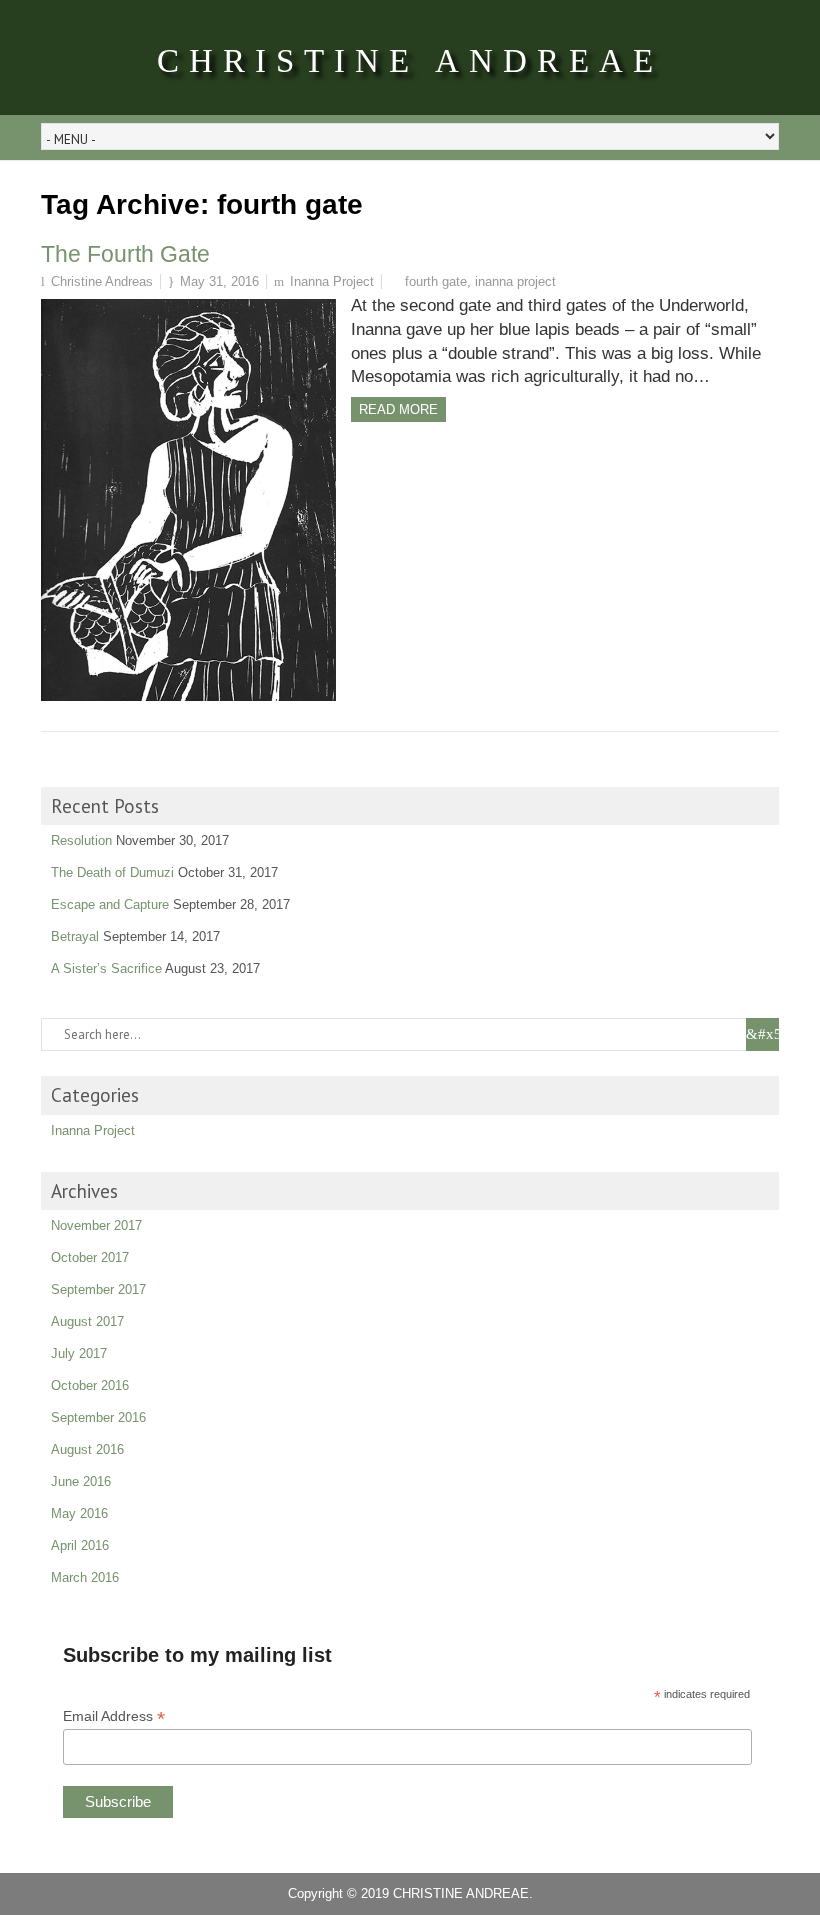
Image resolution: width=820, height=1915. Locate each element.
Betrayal (75, 936)
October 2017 (90, 1257)
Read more (398, 409)
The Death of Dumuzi (112, 872)
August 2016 (87, 1449)
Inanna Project (332, 281)
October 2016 (90, 1385)
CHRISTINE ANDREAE (410, 61)
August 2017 (87, 1321)
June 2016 (81, 1481)
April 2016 (80, 1545)
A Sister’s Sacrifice (106, 968)
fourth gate (436, 281)
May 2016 (79, 1513)
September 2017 (98, 1289)
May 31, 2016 (219, 281)
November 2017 (96, 1225)
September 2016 (98, 1417)
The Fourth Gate (125, 254)
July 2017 (79, 1353)
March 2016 (85, 1577)
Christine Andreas (102, 281)
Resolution (81, 840)
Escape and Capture (110, 904)
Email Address (114, 1716)
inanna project (515, 281)
